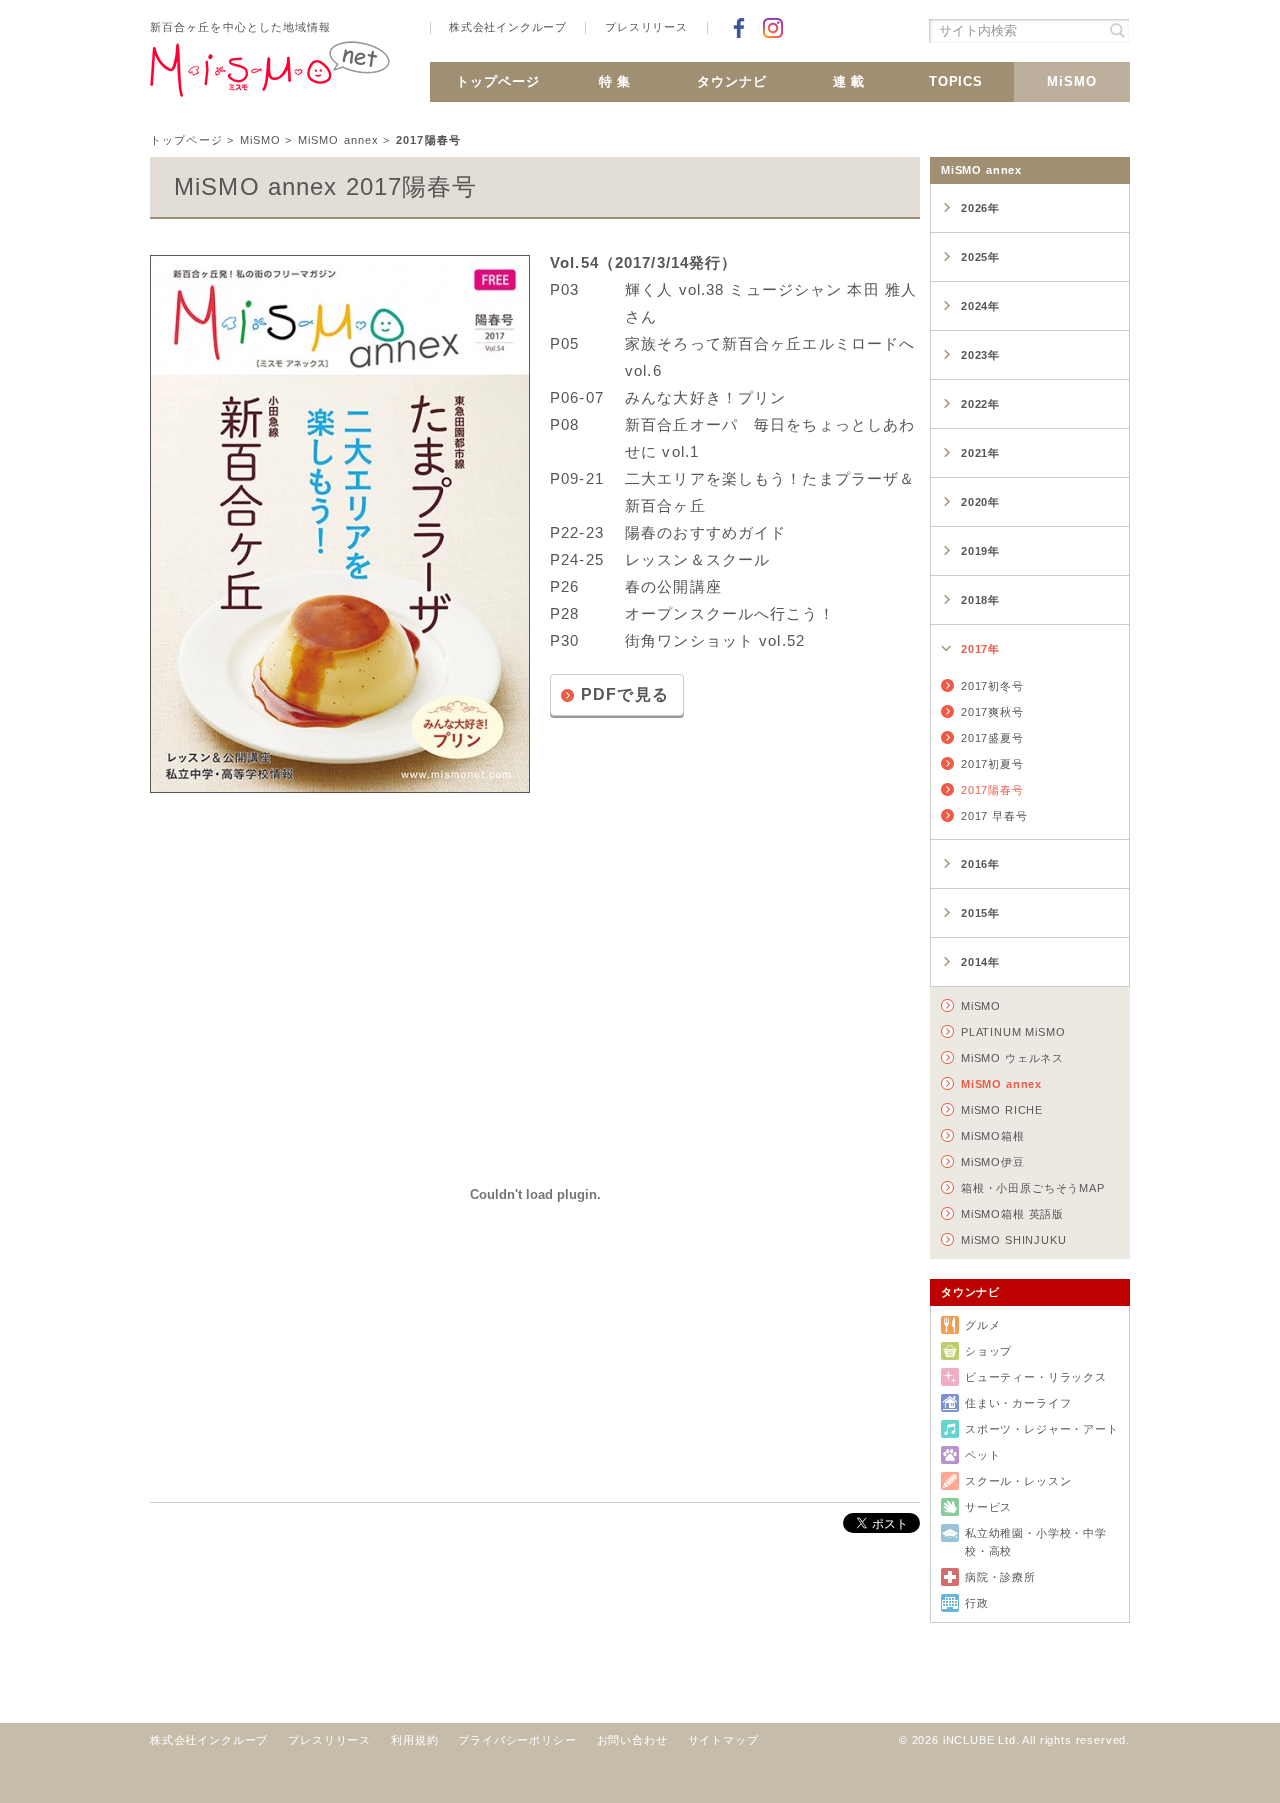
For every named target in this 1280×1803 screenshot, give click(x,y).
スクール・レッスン (1018, 1481)
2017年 (980, 649)
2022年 (980, 404)
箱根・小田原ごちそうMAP (1033, 1188)
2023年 (980, 355)
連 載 (849, 81)
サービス (988, 1507)
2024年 (980, 306)
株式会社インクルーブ (508, 27)
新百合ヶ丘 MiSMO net (270, 77)
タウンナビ (732, 81)
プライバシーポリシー (517, 1740)
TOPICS (956, 81)
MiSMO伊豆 (993, 1162)
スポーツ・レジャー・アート (1042, 1429)
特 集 (615, 81)
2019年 (980, 551)
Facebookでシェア (739, 28)
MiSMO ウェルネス (1012, 1058)
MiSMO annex (338, 140)
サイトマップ (723, 1740)
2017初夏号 (992, 764)
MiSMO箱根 (993, 1136)
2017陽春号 (992, 790)
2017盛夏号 (992, 738)
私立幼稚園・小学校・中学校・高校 (1036, 1542)
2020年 (980, 502)
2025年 (980, 257)
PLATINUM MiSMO (1013, 1032)
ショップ (988, 1351)
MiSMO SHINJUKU (1014, 1240)
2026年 (980, 208)
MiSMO (1072, 81)
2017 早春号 (994, 816)
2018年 (980, 600)
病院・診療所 (1000, 1577)
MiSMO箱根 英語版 (1012, 1214)
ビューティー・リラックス (1036, 1377)
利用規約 (414, 1740)
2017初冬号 (992, 686)
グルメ (982, 1325)
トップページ (498, 81)
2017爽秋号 (992, 712)
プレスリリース (646, 27)
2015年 (980, 913)
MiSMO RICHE (1002, 1110)
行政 (977, 1603)
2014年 (980, 962)
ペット (982, 1455)
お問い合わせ (632, 1740)
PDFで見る (625, 694)
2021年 (980, 453)
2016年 (980, 864)
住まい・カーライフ (1018, 1403)
